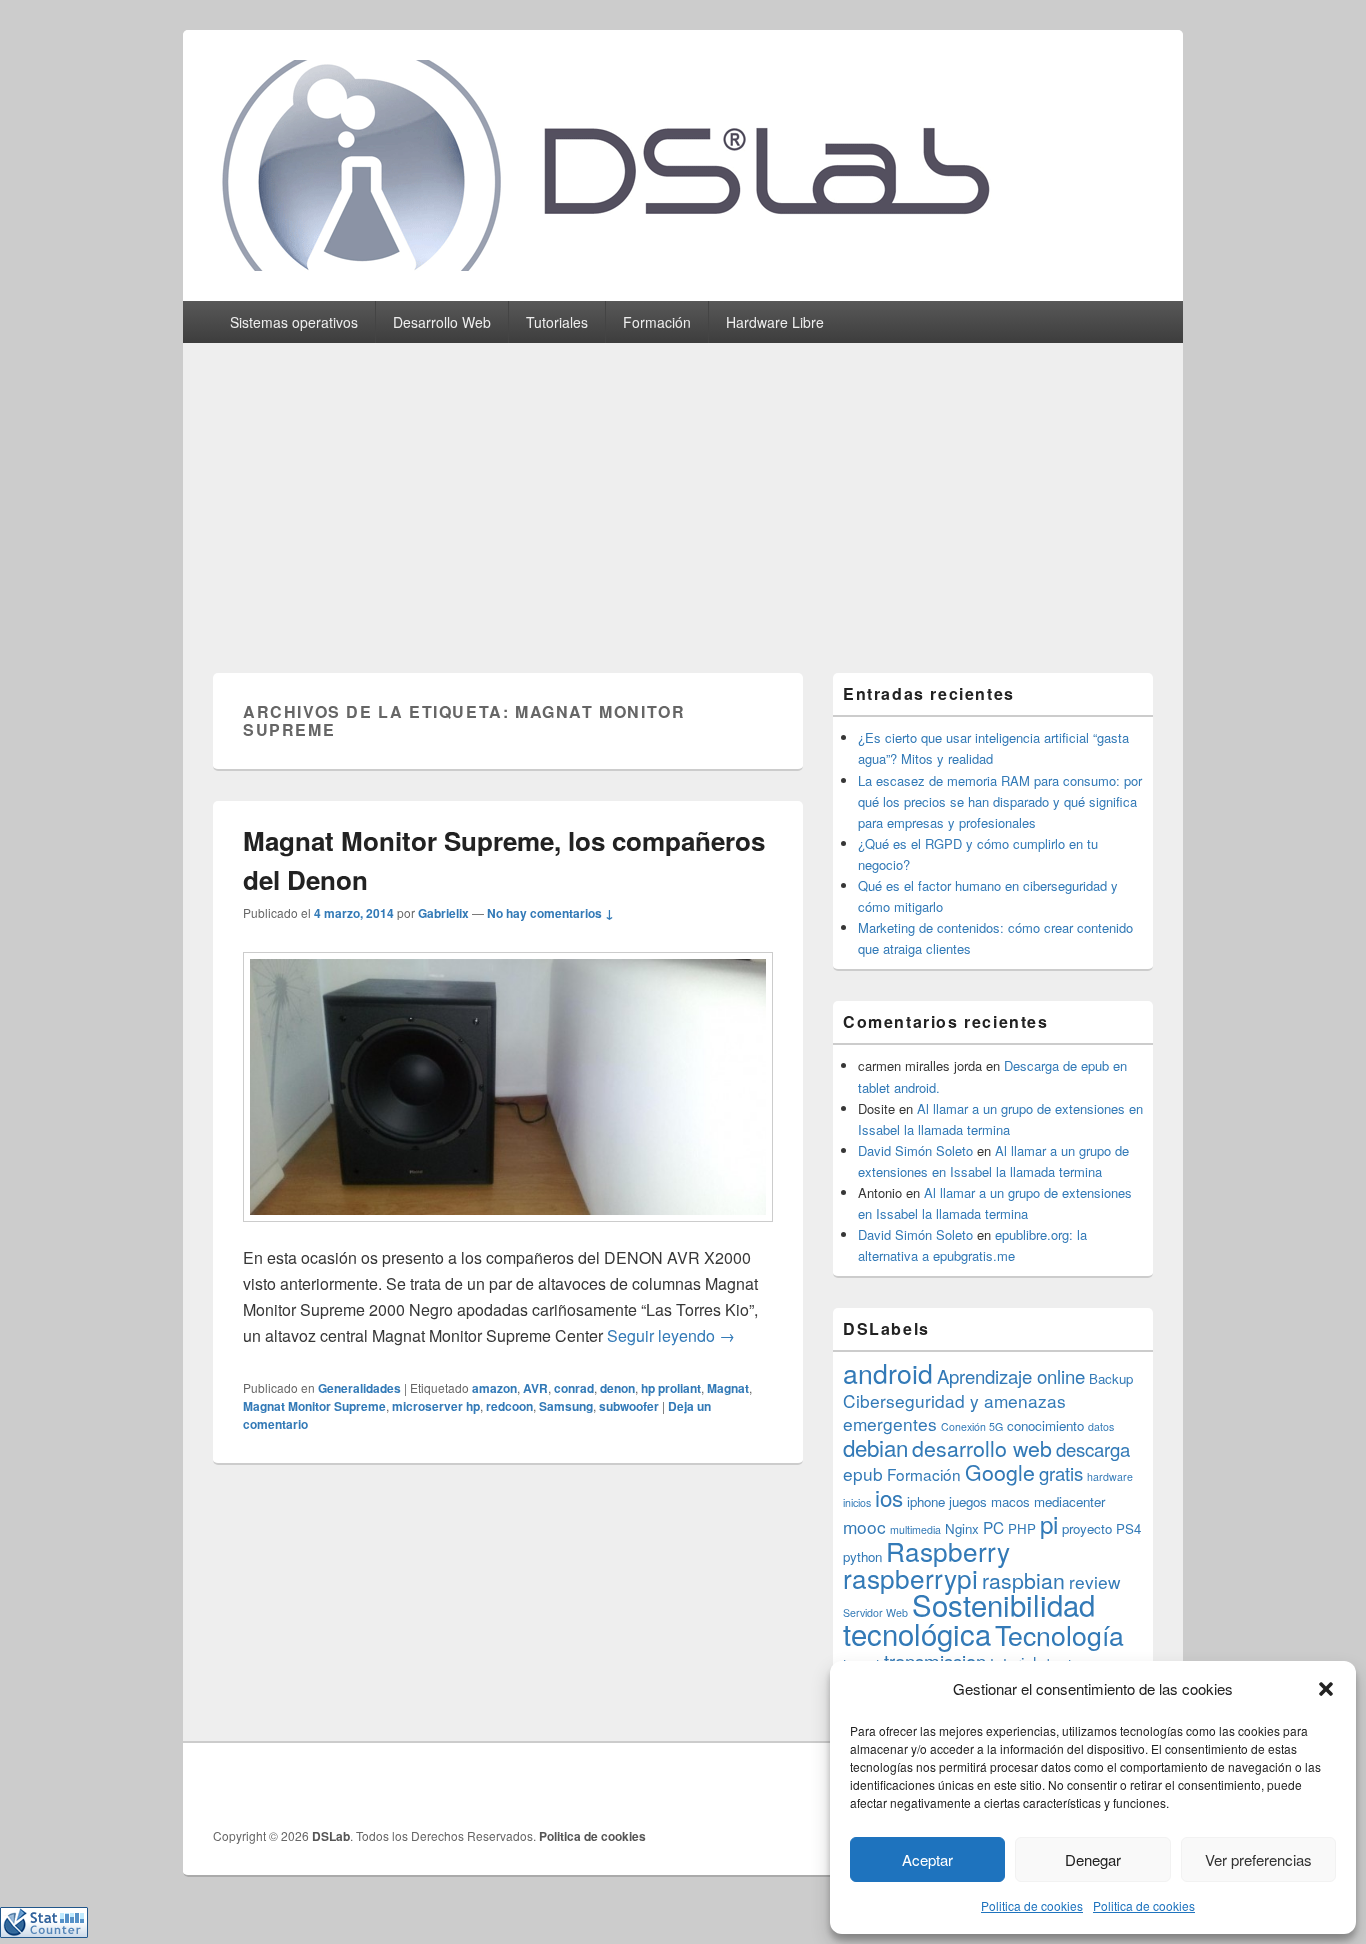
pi (1049, 1523)
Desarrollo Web (442, 322)
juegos (968, 1501)
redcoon (509, 1406)
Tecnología (1059, 1634)
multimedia (915, 1529)
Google (1000, 1472)
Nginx (962, 1528)
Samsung (566, 1406)
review (1095, 1581)
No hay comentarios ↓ (550, 913)
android (888, 1372)
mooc (864, 1526)
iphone (926, 1501)
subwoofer (629, 1406)
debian (875, 1447)
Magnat (728, 1388)
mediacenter (1069, 1501)
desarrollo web (982, 1448)
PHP (1022, 1528)
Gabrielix (443, 913)
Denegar (1093, 1859)
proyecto (1087, 1528)
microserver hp (436, 1406)
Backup (1111, 1378)
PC (993, 1527)
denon (617, 1388)
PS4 (1128, 1528)
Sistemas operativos (294, 322)
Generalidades (359, 1388)
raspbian (1023, 1580)
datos (1101, 1426)
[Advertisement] (683, 493)
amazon (494, 1388)
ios (889, 1497)
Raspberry (948, 1550)
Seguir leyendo (671, 1335)
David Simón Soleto (915, 1150)
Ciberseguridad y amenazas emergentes (954, 1412)
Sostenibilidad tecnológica (969, 1618)
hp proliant (671, 1388)
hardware (1110, 1476)
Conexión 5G (972, 1426)
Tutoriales (557, 322)
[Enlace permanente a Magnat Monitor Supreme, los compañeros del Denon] (508, 1231)
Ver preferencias (1258, 1859)
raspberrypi (910, 1577)
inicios (857, 1502)
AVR (535, 1388)
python (862, 1556)
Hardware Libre (775, 322)
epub (863, 1473)
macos (1010, 1501)
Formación (657, 322)
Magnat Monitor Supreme (314, 1406)
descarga (1093, 1449)
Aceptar (927, 1859)
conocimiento (1045, 1425)
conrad (574, 1388)
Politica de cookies (1032, 1905)
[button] (1326, 1689)
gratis (1061, 1473)
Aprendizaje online (1011, 1376)
